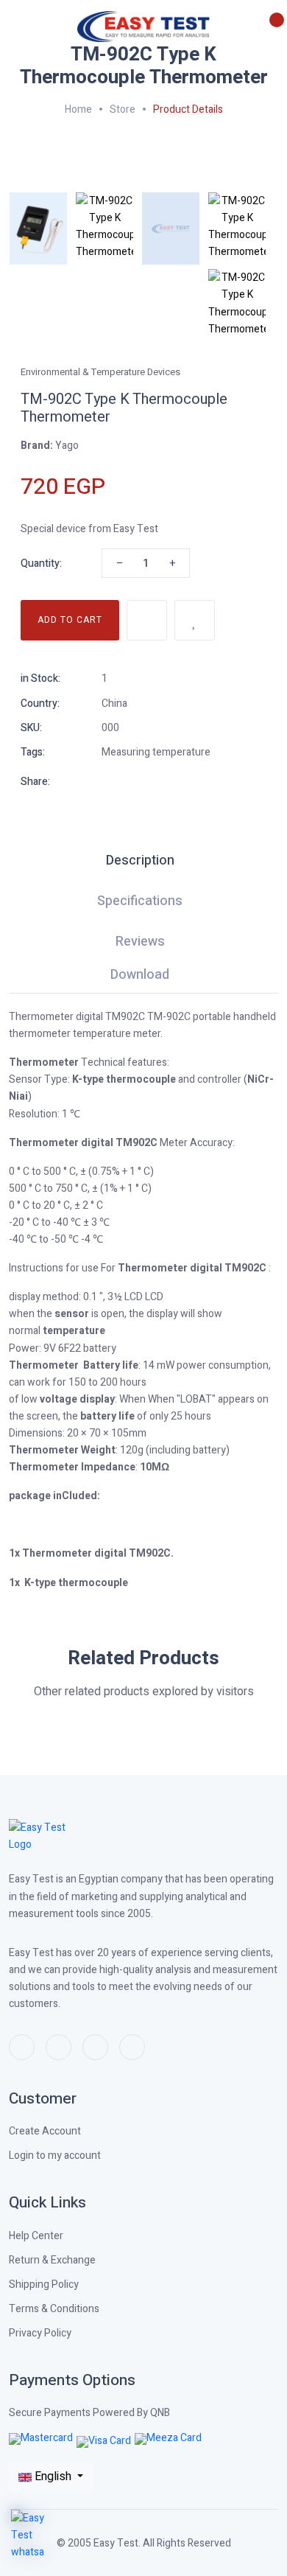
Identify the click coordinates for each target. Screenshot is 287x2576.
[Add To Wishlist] (195, 620)
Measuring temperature (156, 752)
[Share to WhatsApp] (107, 781)
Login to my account (55, 2156)
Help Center (36, 2236)
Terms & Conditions (54, 2309)
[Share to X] (187, 781)
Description (140, 862)
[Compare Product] (147, 620)
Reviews (140, 943)
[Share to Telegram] (134, 781)
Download (140, 977)
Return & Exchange (52, 2260)
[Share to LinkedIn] (213, 781)
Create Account (45, 2131)
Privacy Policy (40, 2333)
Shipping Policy (44, 2284)
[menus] (17, 28)
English (53, 2476)
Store (123, 109)
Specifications (140, 903)
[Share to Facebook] (160, 781)
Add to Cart (70, 620)
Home (78, 109)
